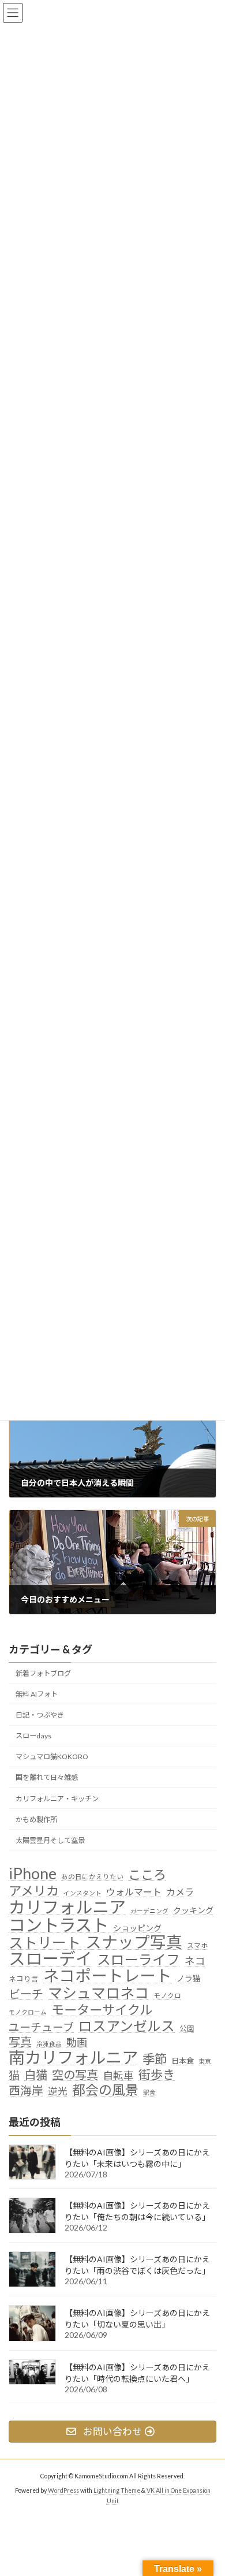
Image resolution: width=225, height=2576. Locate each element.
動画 (77, 2042)
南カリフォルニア (73, 2058)
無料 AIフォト (37, 1694)
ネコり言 (24, 1979)
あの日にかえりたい (92, 1876)
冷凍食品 (49, 2044)
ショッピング (137, 1928)
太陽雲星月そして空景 (50, 1840)
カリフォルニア (67, 1907)
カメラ (180, 1892)
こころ (147, 1875)
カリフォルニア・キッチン (57, 1798)
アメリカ (34, 1891)
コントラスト (59, 1925)
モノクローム (28, 2012)
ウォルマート (134, 1892)
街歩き (157, 2075)
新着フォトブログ (43, 1673)
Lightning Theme (117, 2490)
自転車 (118, 2075)
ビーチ (26, 1994)
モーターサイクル (102, 2010)
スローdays (33, 1736)
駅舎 (149, 2092)
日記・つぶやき (40, 1715)
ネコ (195, 1961)
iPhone (33, 1874)
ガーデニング (149, 1911)
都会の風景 (105, 2090)
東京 (205, 2061)
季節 (155, 2060)
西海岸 (26, 2090)
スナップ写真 (134, 1942)
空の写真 (75, 2075)
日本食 (183, 2061)
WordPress (63, 2490)
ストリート (45, 1942)
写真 (20, 2042)
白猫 (36, 2075)
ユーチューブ (41, 2026)
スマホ (197, 1945)
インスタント (82, 1893)
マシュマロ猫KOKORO (52, 1757)
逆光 (58, 2091)
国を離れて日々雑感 (47, 1777)
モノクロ (167, 1995)
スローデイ (50, 1959)
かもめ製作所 (36, 1819)
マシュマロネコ (98, 1993)
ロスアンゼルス (127, 2025)
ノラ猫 (189, 1978)
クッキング (193, 1910)
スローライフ (138, 1960)
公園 (187, 2028)
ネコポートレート (108, 1976)
